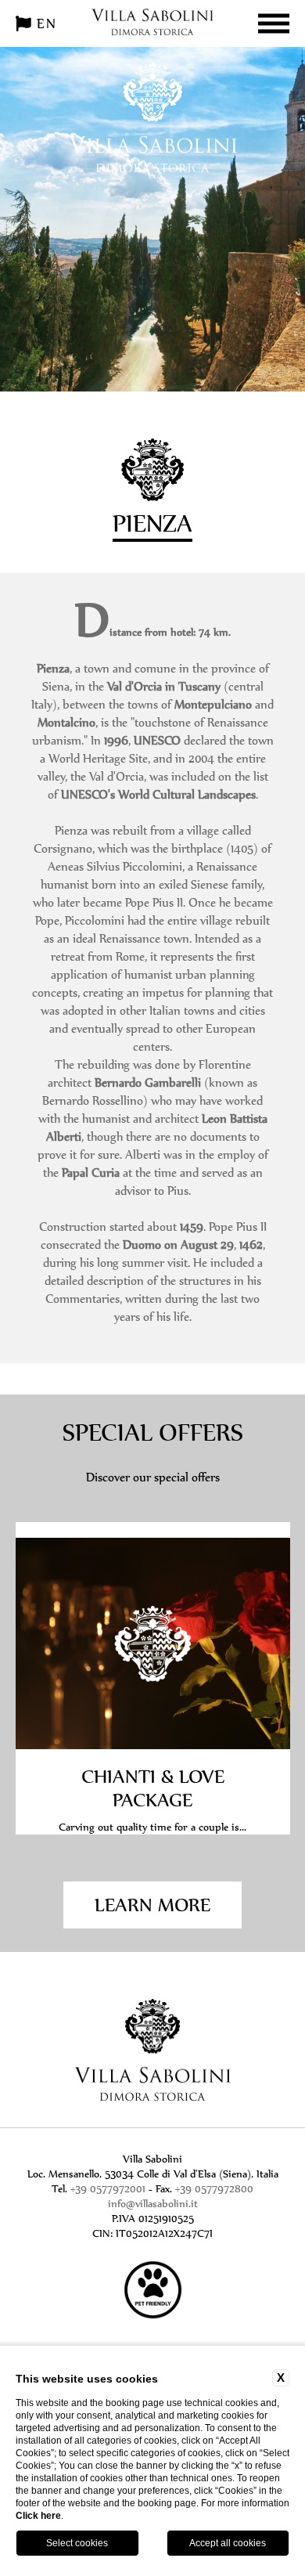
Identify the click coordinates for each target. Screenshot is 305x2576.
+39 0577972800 (214, 2189)
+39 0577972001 (108, 2189)
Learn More (152, 1905)
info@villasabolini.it (153, 2204)
